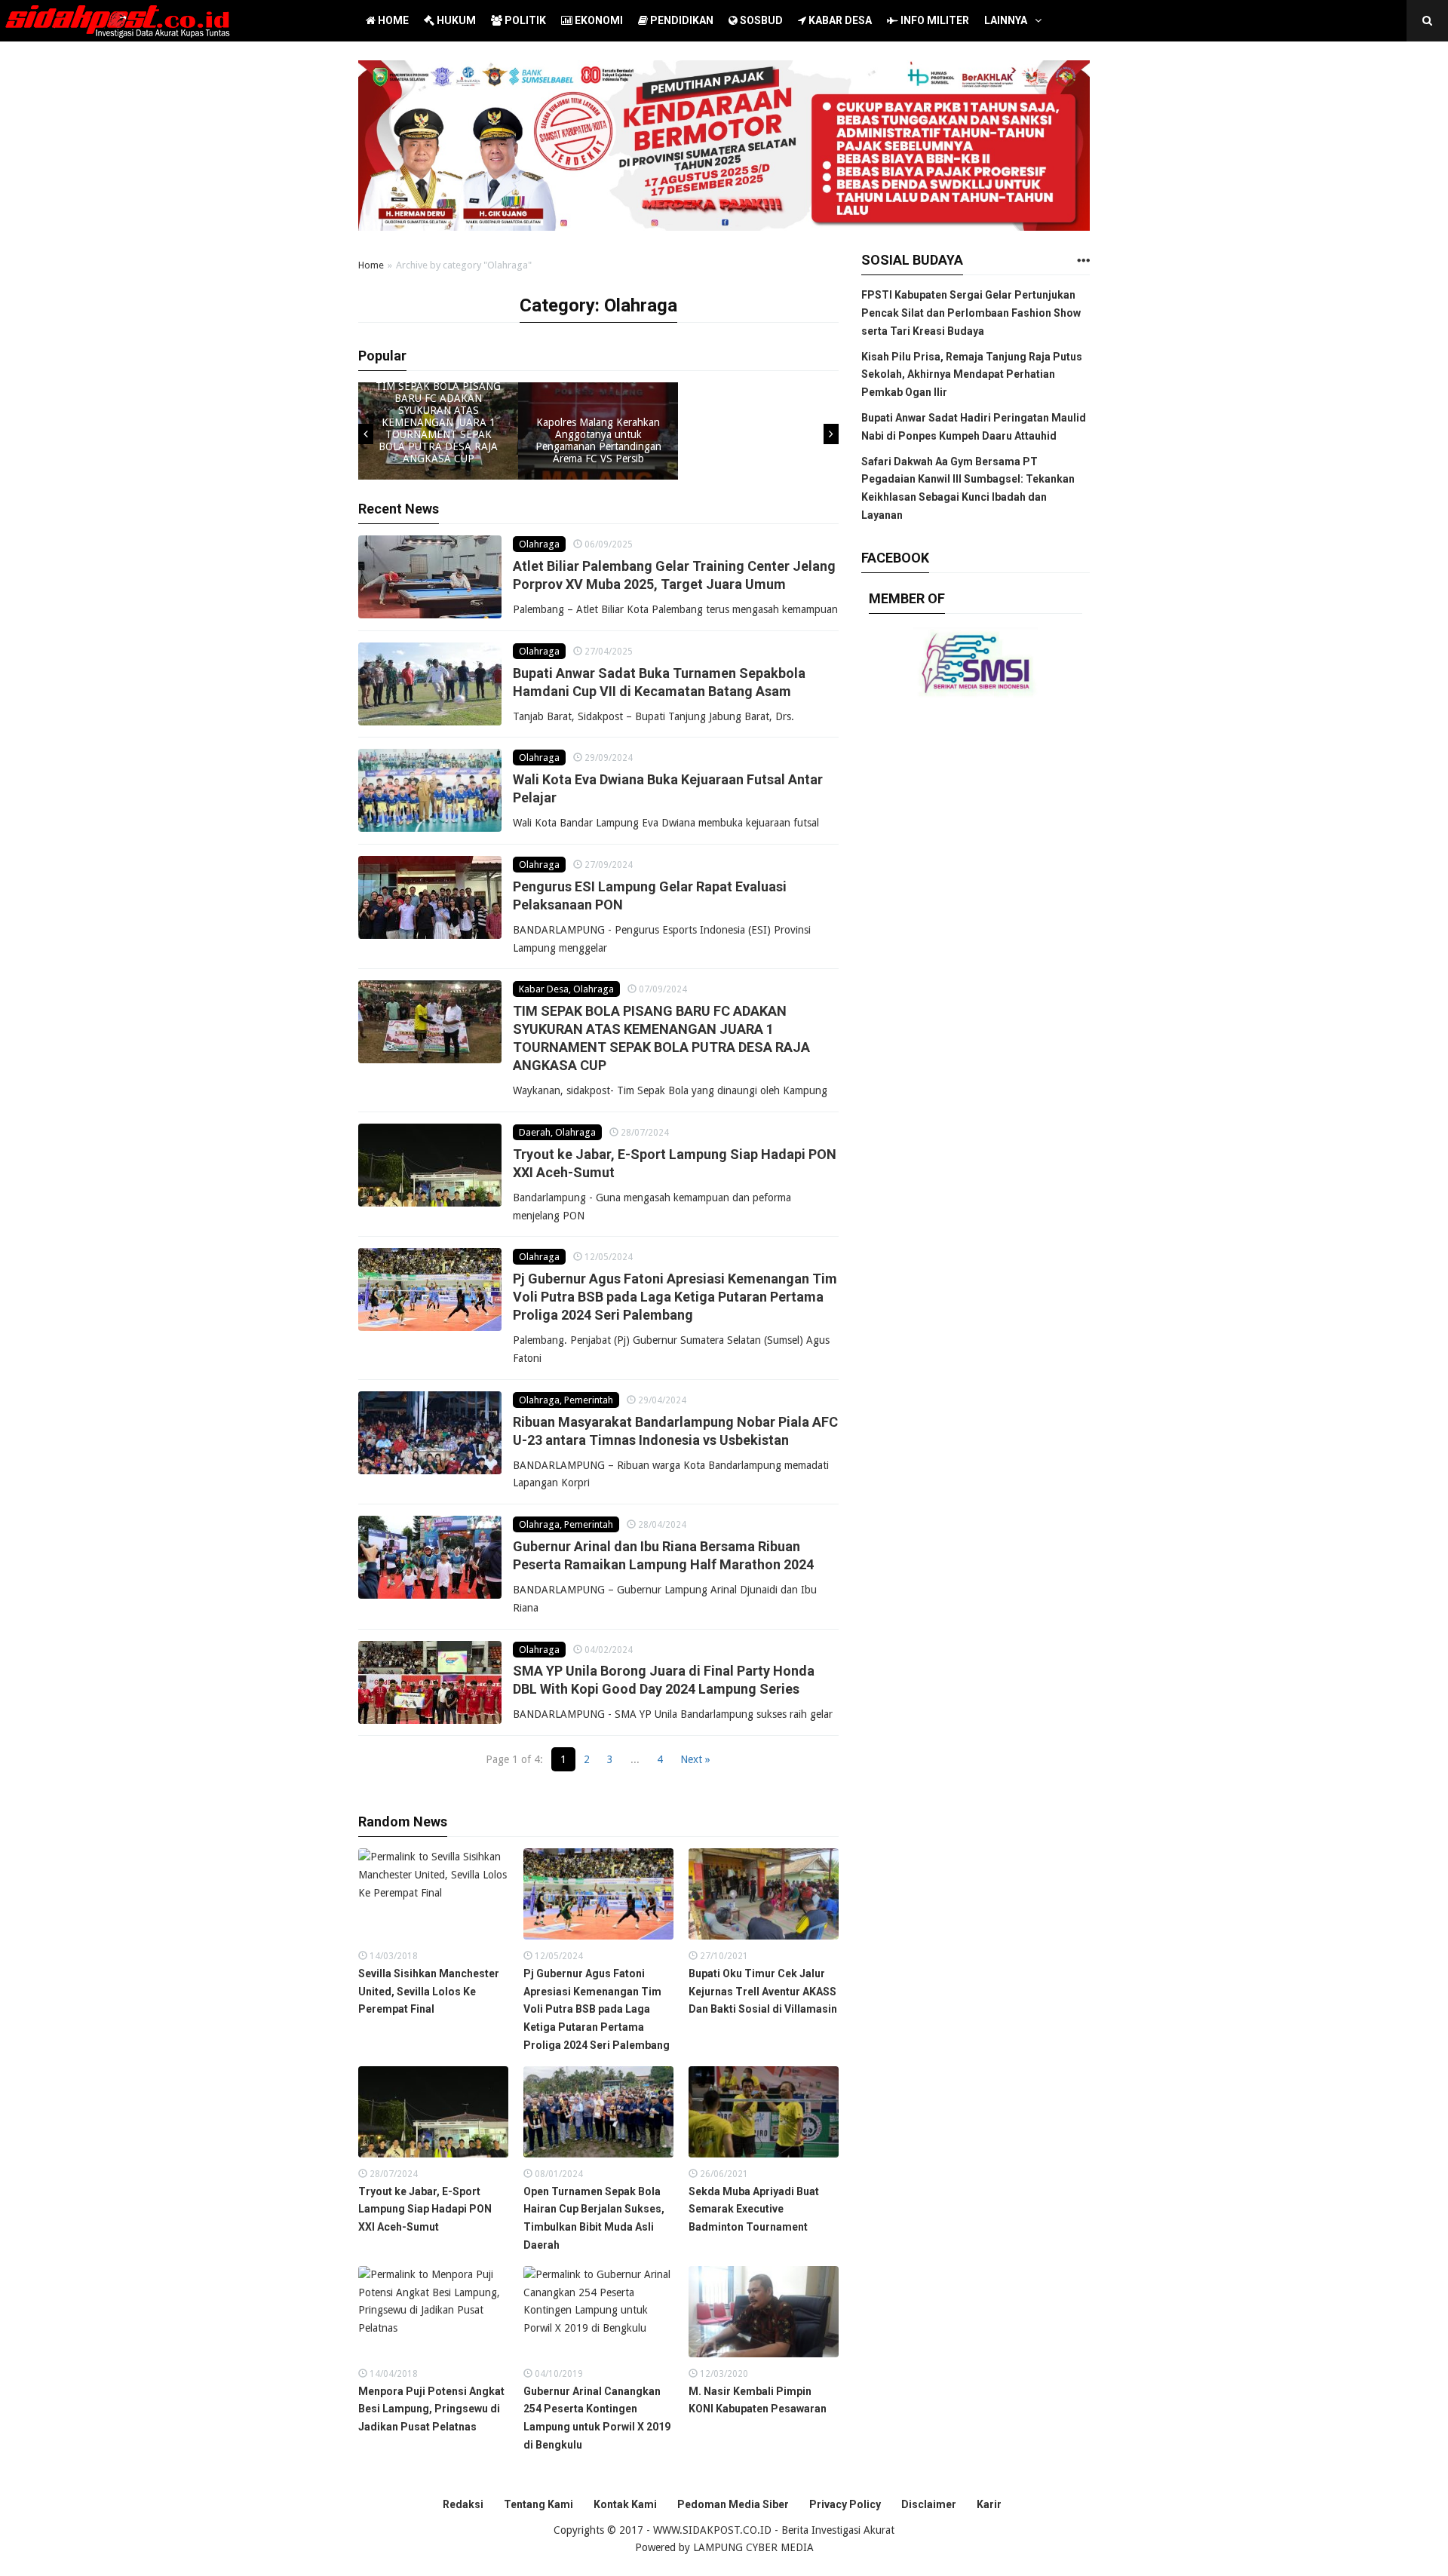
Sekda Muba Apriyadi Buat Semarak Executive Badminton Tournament (754, 2210)
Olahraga (539, 544)
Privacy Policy (845, 2504)
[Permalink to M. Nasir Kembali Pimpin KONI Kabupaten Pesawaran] (764, 2315)
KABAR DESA (839, 20)
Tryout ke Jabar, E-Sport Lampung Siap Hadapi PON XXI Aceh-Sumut (425, 2210)
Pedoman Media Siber (733, 2504)
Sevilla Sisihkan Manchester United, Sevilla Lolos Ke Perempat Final (429, 1992)
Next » (695, 1759)
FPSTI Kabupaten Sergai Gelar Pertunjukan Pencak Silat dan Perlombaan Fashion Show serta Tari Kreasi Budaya (971, 313)
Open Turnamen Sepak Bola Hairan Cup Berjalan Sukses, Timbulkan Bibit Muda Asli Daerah (594, 2218)
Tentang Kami (538, 2504)
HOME (392, 20)
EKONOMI (598, 20)
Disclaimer (929, 2504)
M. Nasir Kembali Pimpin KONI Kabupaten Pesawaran (758, 2400)
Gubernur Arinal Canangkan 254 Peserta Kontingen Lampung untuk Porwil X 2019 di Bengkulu (597, 2418)
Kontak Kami (625, 2504)
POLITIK (524, 20)
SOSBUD (760, 20)
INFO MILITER (934, 20)
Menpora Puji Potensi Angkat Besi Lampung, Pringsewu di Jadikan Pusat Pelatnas (431, 2409)
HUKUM (455, 20)
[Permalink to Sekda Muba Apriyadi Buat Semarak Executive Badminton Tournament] (764, 2116)
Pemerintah (589, 1400)
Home (371, 265)
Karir (989, 2504)
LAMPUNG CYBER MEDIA (753, 2547)
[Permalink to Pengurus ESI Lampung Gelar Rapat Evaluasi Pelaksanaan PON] (430, 897)
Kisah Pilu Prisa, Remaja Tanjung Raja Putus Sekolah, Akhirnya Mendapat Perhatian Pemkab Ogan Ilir (972, 375)
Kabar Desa (544, 989)
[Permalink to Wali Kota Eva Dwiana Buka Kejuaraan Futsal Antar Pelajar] (430, 790)
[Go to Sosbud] (1083, 261)
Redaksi (463, 2504)
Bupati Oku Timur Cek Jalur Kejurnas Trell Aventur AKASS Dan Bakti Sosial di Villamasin (763, 1992)
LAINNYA (1006, 20)
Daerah (535, 1132)
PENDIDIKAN (681, 20)
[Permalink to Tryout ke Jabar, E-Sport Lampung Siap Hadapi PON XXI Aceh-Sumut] (430, 1165)
